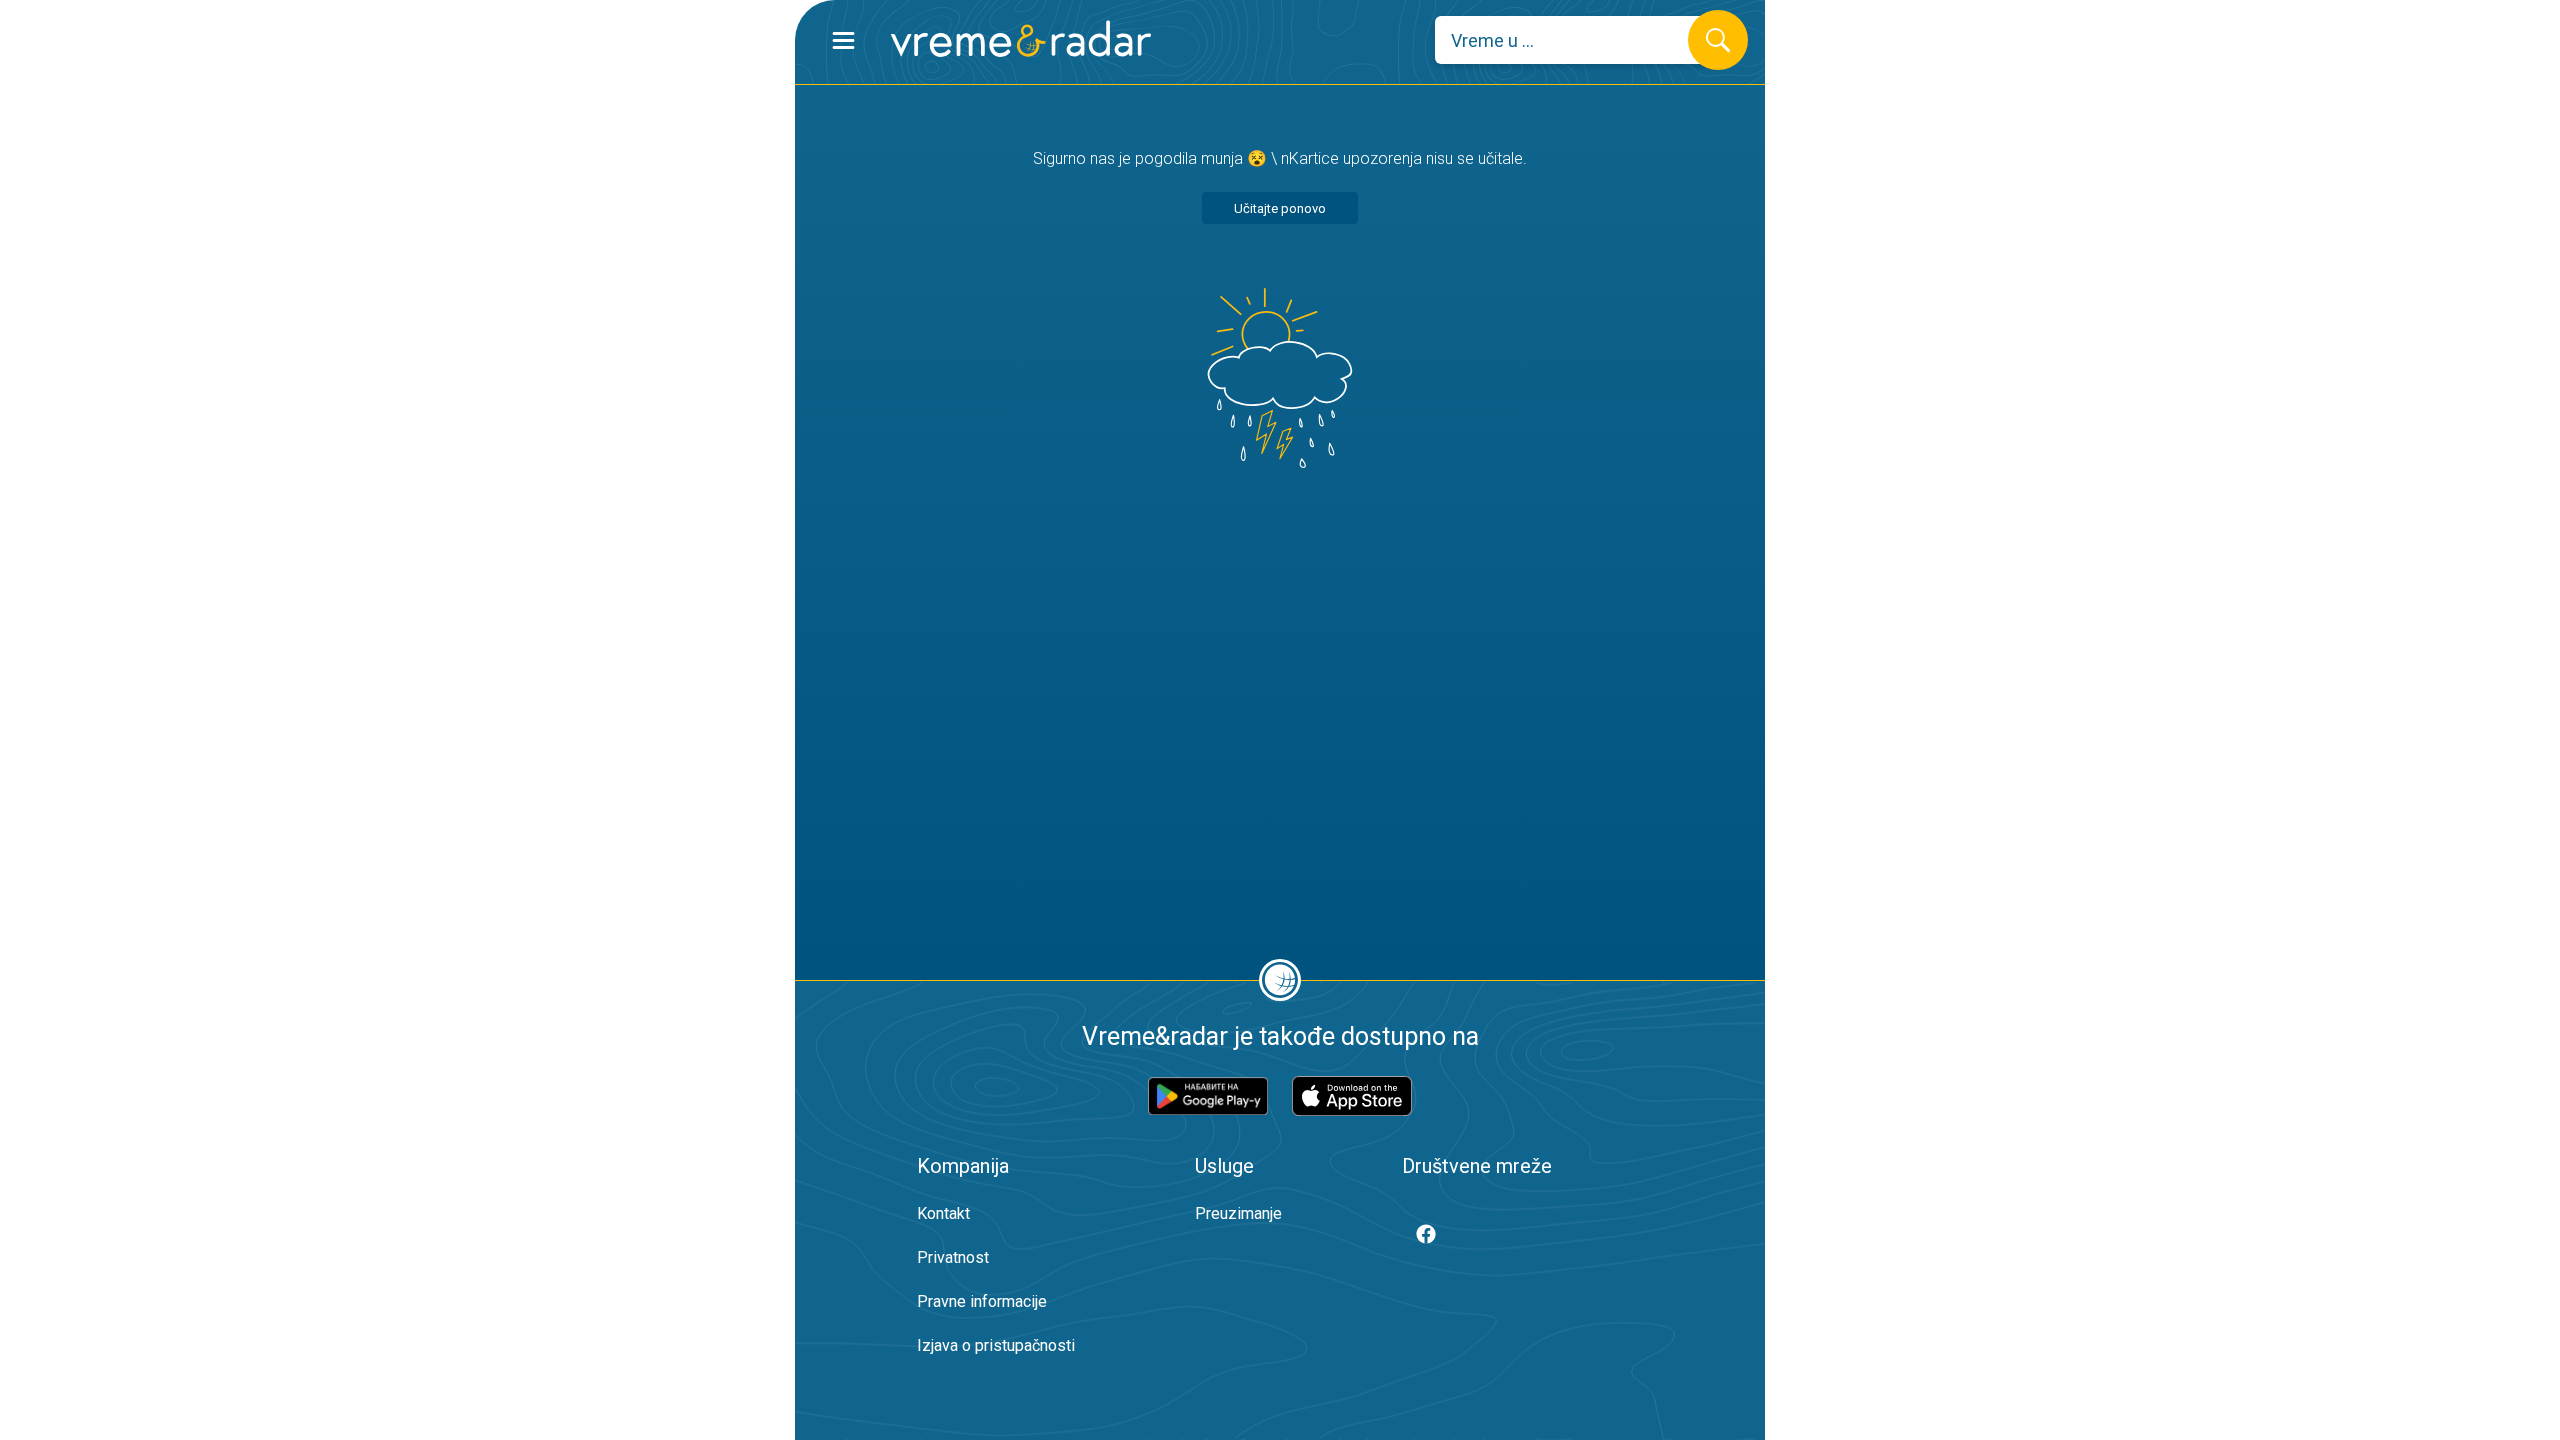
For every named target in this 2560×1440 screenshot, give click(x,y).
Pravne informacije (982, 1301)
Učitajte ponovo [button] (1280, 208)
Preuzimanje (1238, 1213)
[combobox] (1576, 40)
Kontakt (943, 1213)
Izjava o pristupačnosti (996, 1345)
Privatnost (953, 1257)
